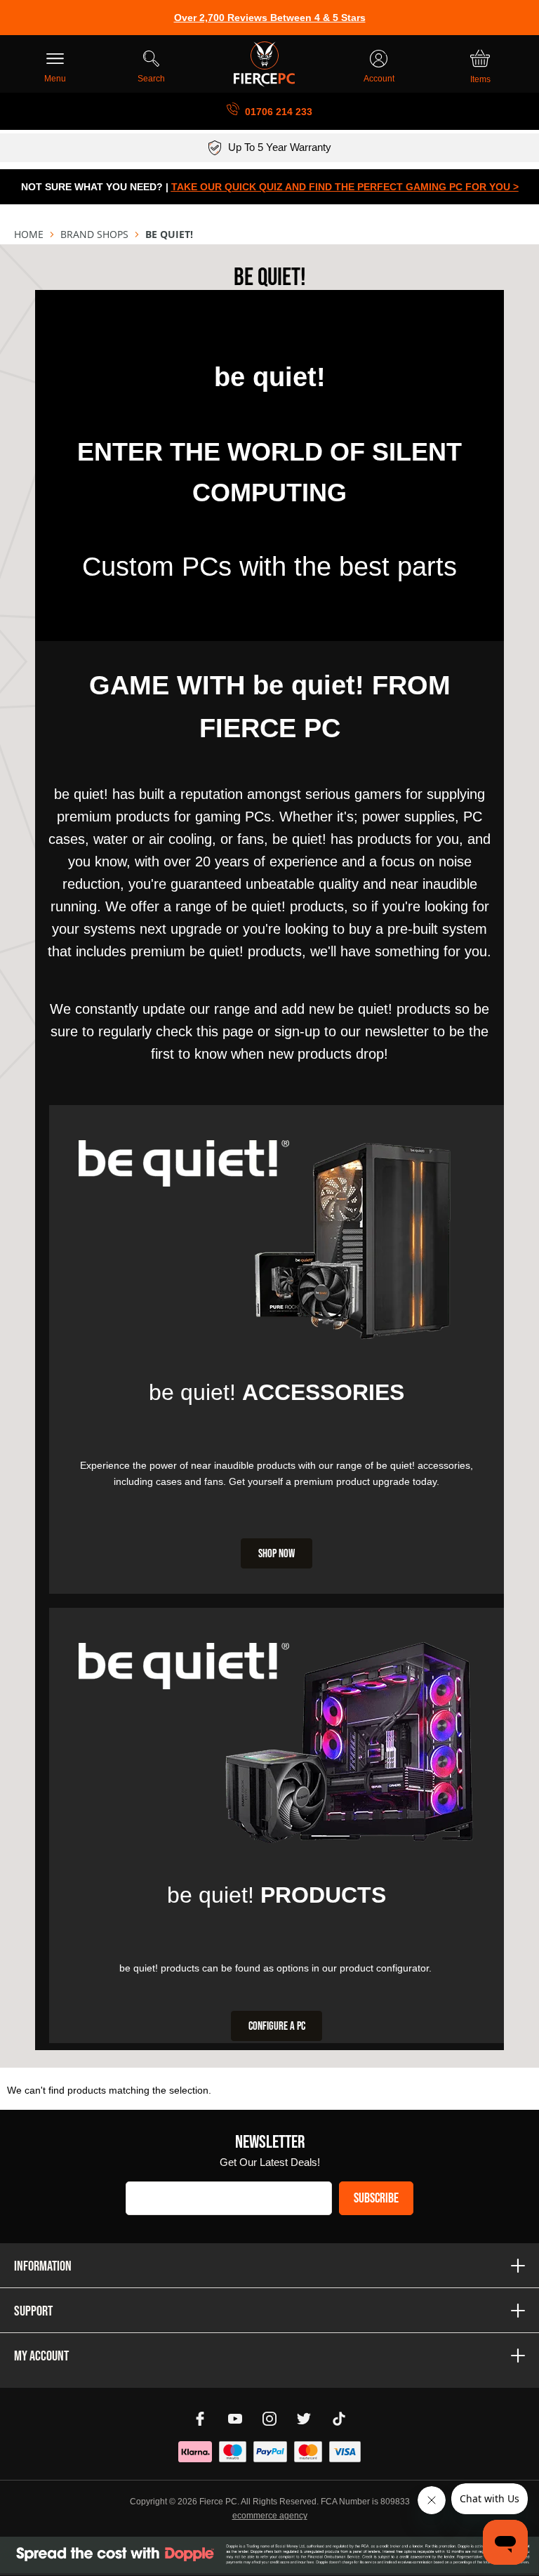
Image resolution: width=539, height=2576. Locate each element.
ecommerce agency (270, 2516)
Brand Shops (94, 234)
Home (29, 234)
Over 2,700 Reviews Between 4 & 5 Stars (270, 18)
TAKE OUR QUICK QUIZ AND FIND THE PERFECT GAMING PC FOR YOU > (345, 187)
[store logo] (264, 64)
